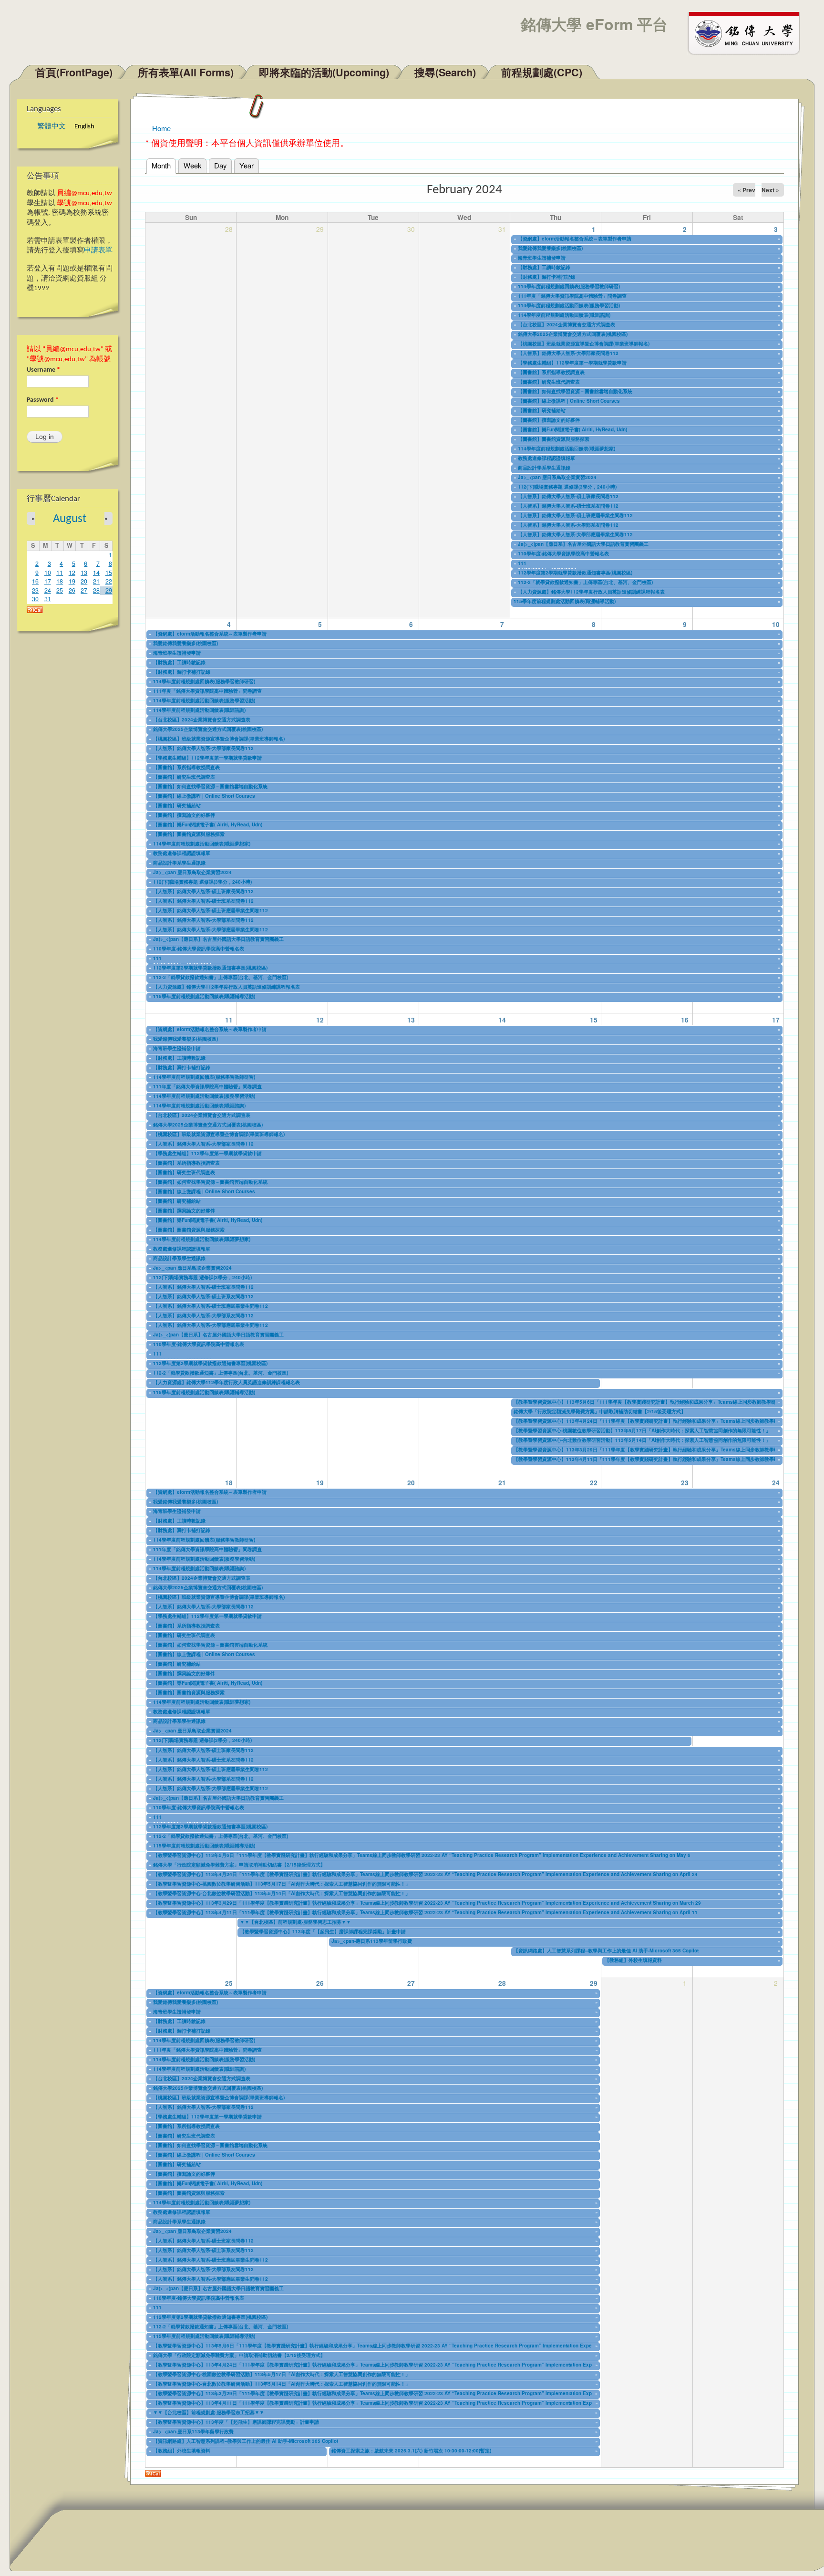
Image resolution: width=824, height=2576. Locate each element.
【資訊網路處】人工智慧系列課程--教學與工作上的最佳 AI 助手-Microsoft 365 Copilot (606, 1950)
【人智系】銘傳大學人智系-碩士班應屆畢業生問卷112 (575, 515)
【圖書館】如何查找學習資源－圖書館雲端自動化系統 (575, 391)
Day (220, 165)
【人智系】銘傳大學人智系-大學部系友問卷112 (568, 525)
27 (84, 590)
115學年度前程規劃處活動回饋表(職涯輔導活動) (565, 601)
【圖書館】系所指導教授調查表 (551, 372)
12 (72, 573)
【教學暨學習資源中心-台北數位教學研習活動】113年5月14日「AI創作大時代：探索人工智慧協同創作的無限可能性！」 (642, 1440)
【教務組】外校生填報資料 (633, 1960)
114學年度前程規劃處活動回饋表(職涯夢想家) (566, 448)
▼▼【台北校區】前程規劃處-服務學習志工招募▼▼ (295, 1922)
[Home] (748, 32)
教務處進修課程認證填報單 (546, 458)
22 (109, 581)
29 (109, 590)
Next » (770, 190)
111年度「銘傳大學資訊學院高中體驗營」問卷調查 (572, 296)
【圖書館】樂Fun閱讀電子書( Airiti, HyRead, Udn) (572, 429)
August (70, 519)
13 (84, 573)
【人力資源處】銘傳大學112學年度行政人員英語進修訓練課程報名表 (591, 592)
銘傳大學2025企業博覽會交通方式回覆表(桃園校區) (573, 334)
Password (43, 400)
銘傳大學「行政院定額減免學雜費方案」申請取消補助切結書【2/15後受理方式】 (600, 1411)
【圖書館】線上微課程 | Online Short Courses (569, 401)
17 (48, 581)
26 (72, 590)
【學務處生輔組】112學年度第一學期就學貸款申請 (572, 363)
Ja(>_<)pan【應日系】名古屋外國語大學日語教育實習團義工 (583, 544)
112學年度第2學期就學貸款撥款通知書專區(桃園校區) (575, 573)
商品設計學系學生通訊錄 (544, 468)
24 (48, 590)
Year (247, 165)
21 (96, 581)
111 (522, 563)
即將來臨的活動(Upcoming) (324, 72)
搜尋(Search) (445, 72)
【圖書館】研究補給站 (542, 410)
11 (60, 573)
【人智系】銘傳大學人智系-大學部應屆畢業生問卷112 (575, 534)
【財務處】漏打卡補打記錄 (546, 277)
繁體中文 (51, 127)
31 (48, 599)
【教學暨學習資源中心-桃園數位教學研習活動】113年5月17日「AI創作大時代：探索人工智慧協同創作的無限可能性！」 (642, 1430)
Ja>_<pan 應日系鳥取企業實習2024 (557, 477)
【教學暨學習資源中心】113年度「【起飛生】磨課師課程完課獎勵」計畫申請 (323, 1931)
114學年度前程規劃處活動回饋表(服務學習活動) (569, 305)
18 (60, 581)
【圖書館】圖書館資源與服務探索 (554, 439)
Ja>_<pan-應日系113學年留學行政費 (372, 1941)
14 (96, 573)
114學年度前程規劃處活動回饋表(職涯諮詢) (564, 315)
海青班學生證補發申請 (542, 258)
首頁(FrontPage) (74, 72)
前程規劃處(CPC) (542, 72)
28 (96, 590)
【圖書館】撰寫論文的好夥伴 (549, 420)
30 (35, 599)
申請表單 (98, 251)
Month (164, 165)
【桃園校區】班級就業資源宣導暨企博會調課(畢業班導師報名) (584, 344)
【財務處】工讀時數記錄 (544, 267)
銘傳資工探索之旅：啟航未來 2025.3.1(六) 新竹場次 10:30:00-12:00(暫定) (411, 2451)
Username (43, 370)
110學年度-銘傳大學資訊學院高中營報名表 (563, 553)
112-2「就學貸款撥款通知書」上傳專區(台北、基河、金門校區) (585, 582)
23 (35, 590)
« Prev (747, 190)
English (84, 127)
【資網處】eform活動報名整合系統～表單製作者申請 (575, 239)
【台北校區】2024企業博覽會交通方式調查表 (566, 324)
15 (109, 573)
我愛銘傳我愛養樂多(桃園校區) (550, 248)
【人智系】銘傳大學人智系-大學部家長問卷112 (568, 353)
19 (72, 581)
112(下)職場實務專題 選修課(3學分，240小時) (567, 487)
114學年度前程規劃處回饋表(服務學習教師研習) (569, 286)
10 (48, 573)
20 (84, 581)
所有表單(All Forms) (186, 72)
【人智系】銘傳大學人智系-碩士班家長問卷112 (568, 496)
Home (161, 128)
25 (60, 590)
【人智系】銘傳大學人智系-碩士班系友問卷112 (568, 506)
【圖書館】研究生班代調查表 (549, 382)
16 (35, 581)
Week (192, 165)
